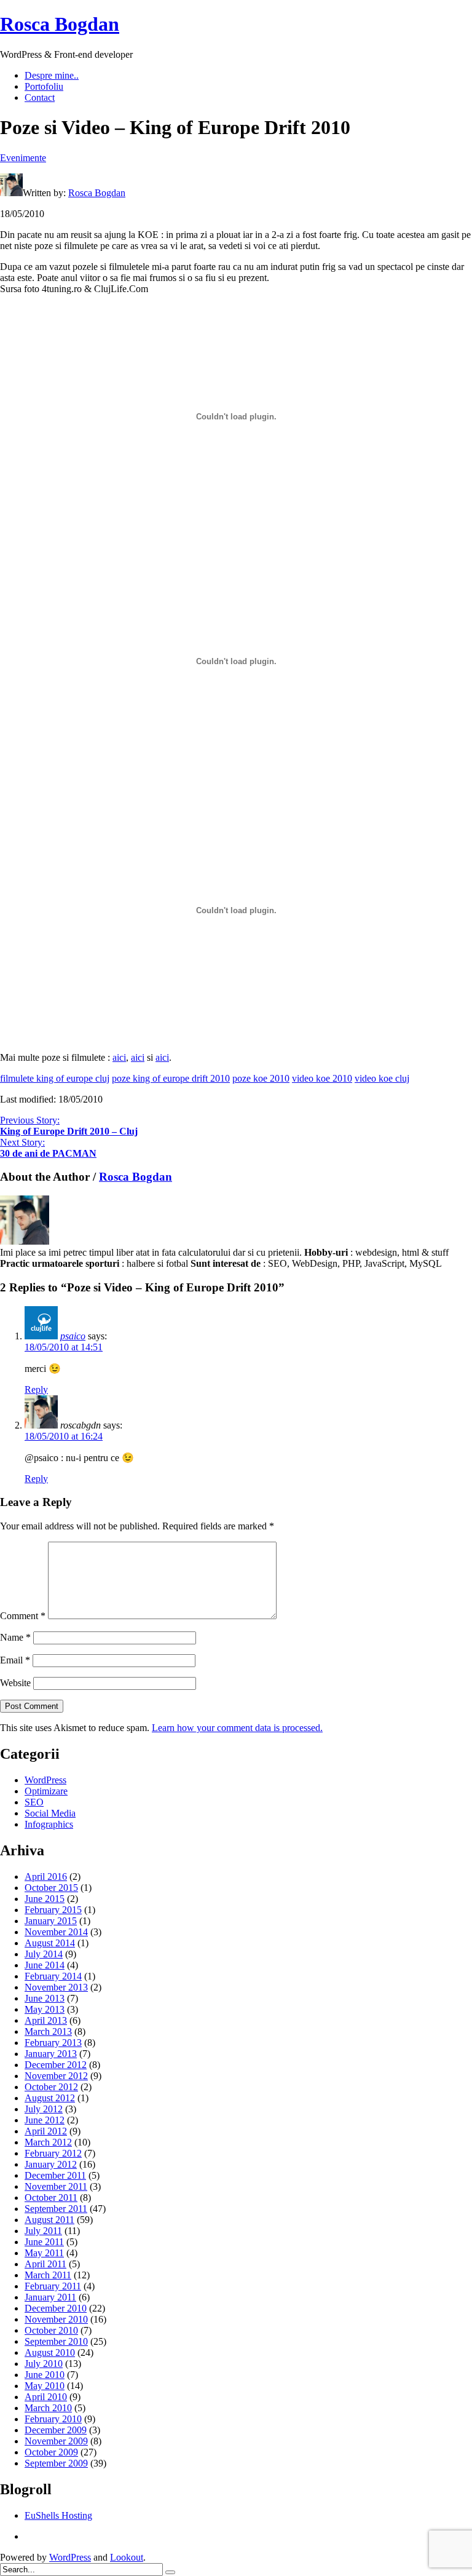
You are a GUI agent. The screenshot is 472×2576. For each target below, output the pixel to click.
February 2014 (53, 1976)
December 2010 (56, 2308)
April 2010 (46, 2397)
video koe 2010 (322, 1078)
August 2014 (50, 1943)
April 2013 (46, 2020)
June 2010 (45, 2375)
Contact (40, 97)
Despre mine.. (52, 75)
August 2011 (49, 2220)
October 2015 (51, 1888)
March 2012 (48, 2142)
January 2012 (51, 2164)
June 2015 (45, 1899)
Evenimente (23, 158)
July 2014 (44, 1954)
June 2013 (45, 1998)
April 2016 (46, 1877)
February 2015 (53, 1910)
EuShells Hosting (58, 2515)
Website (15, 1683)
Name (15, 1637)
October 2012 (51, 2087)
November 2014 (56, 1932)
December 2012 (56, 2065)
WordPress (45, 1780)
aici (119, 1057)
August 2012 (50, 2098)
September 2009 (56, 2463)
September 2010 (56, 2341)
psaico (73, 1336)
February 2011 (53, 2286)
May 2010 (45, 2386)
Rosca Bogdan (60, 24)
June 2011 (44, 2242)
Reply (36, 1389)
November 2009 (56, 2441)
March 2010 (48, 2408)
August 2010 (50, 2352)
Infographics (49, 1824)
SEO (34, 1802)
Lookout (127, 2557)
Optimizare (46, 1791)
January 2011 (50, 2297)
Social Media (50, 1813)
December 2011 (55, 2175)
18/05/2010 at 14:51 (64, 1347)
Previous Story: (69, 1126)
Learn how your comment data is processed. (237, 1728)
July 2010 (44, 2364)
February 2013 (53, 2043)
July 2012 (44, 2109)
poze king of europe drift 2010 (171, 1078)
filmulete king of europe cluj (55, 1078)
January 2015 (51, 1921)
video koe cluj (382, 1078)
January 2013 (51, 2054)
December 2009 (56, 2430)
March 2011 (48, 2275)
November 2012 (56, 2076)
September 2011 (56, 2209)
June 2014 (45, 1965)
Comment (23, 1616)
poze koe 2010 (261, 1078)
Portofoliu (44, 86)
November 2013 (56, 1987)
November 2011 (56, 2186)
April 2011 (45, 2264)
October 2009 (51, 2452)
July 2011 (43, 2231)
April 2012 (46, 2131)
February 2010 (53, 2419)
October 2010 (51, 2330)
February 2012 (53, 2153)
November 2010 (56, 2319)
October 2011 (51, 2198)
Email (15, 1660)
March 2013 (48, 2031)
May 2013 (45, 2009)
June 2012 (45, 2120)
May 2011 (44, 2253)
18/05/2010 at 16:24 (64, 1436)
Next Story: (48, 1148)
